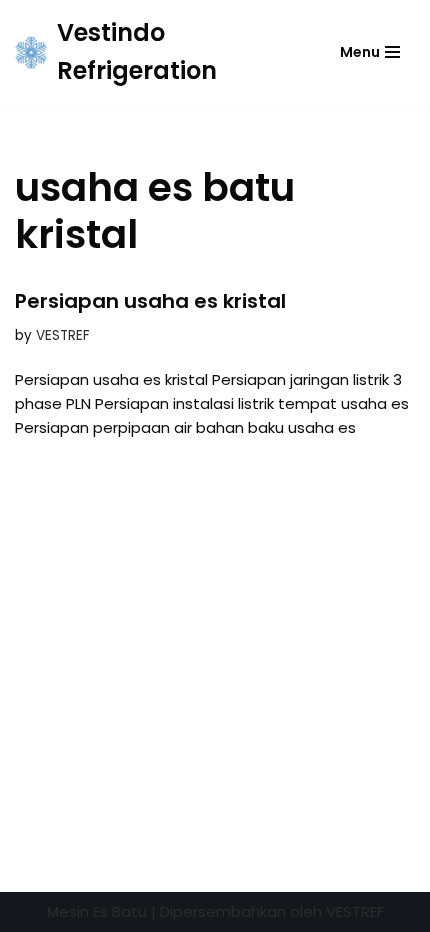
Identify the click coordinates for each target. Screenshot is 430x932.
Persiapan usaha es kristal (150, 301)
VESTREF (63, 335)
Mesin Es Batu (97, 911)
